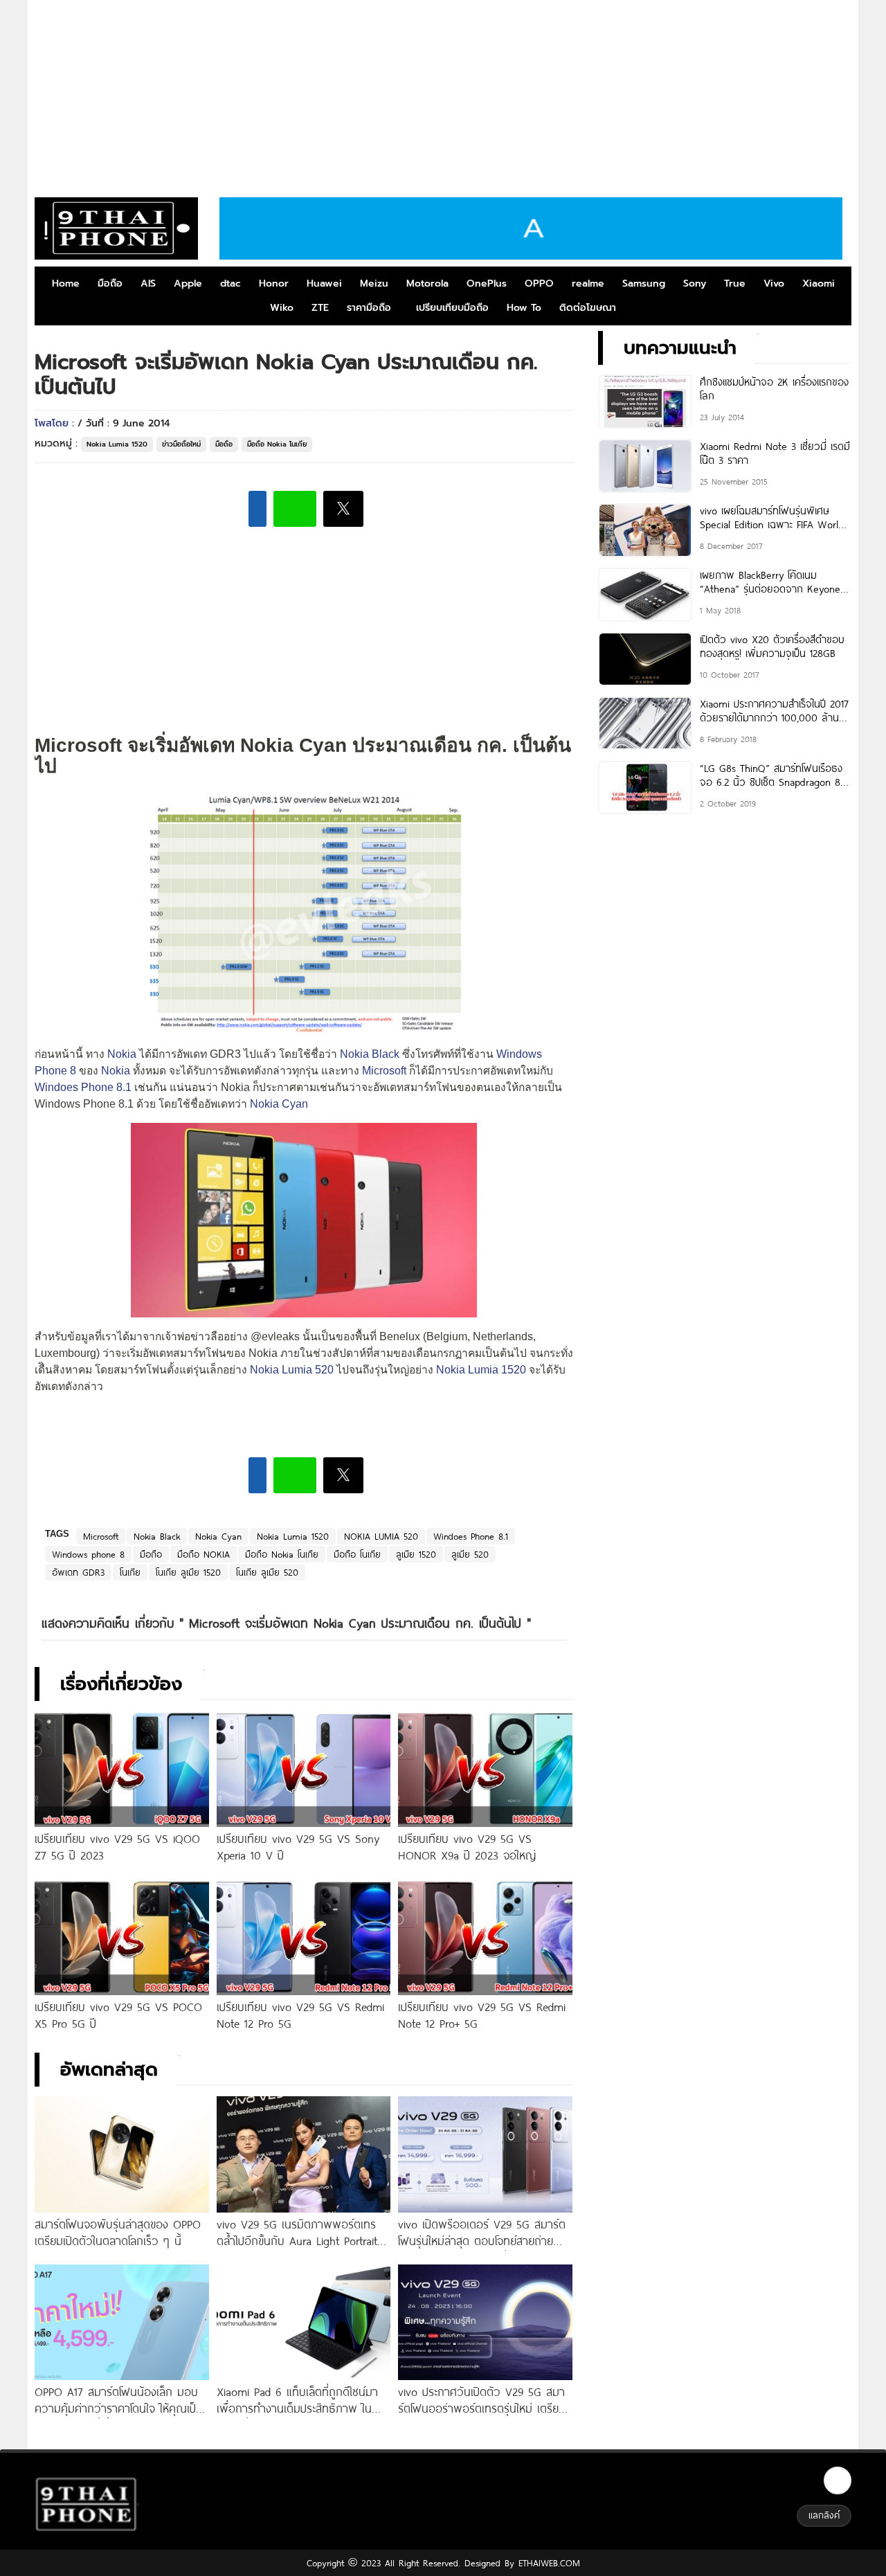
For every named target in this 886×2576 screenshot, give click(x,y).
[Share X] (343, 509)
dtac (230, 283)
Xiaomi (819, 283)
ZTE (320, 308)
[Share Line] (295, 509)
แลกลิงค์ (824, 2515)
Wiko (282, 308)
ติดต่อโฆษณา (588, 308)
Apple (188, 283)
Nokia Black (370, 1054)
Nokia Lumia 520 (292, 1370)
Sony (695, 283)
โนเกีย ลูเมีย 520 (267, 1572)
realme (588, 283)
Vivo (774, 283)
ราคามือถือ (369, 308)
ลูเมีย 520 (470, 1554)
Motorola (427, 283)
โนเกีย (130, 1572)
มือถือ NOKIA (204, 1554)
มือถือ (110, 283)
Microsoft (384, 1071)
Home (66, 283)
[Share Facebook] (257, 509)
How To (524, 308)
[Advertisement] (443, 93)
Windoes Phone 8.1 (83, 1087)
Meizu (374, 283)
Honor (274, 283)
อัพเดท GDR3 (78, 1572)
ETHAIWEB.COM (547, 2563)
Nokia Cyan (279, 1104)
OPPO (539, 283)
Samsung (644, 283)
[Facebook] (838, 2480)
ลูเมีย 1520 (416, 1554)
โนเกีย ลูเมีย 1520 (188, 1572)
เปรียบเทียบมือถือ (452, 308)
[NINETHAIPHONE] (116, 228)
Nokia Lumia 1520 (117, 444)
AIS (148, 283)
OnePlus (487, 283)
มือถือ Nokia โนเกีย (277, 444)
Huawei (324, 283)
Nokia (122, 1054)
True (735, 283)
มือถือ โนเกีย (357, 1554)
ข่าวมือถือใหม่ (181, 444)
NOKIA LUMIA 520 (381, 1536)
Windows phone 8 (88, 1554)
